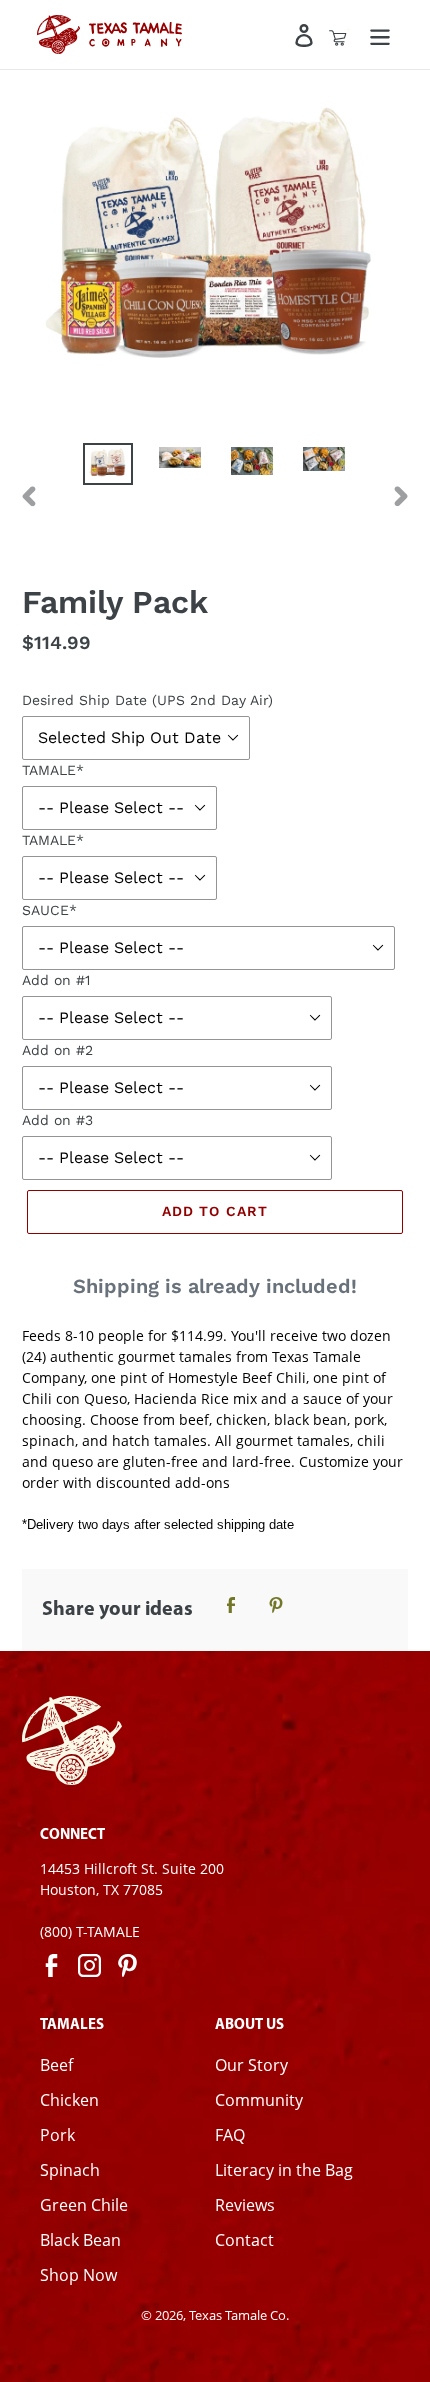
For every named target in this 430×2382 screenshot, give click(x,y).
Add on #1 (56, 980)
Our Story (251, 2065)
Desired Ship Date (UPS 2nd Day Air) (147, 700)
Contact (244, 2240)
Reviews (245, 2205)
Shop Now (78, 2275)
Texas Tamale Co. (239, 2315)
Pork (57, 2135)
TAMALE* (53, 770)
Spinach (70, 2170)
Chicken (69, 2100)
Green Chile (84, 2205)
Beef (56, 2065)
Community (259, 2100)
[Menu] (380, 34)
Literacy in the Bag (284, 2170)
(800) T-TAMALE (90, 1931)
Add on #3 (57, 1120)
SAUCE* (49, 910)
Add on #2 (57, 1050)
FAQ (230, 2135)
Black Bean (80, 2240)
